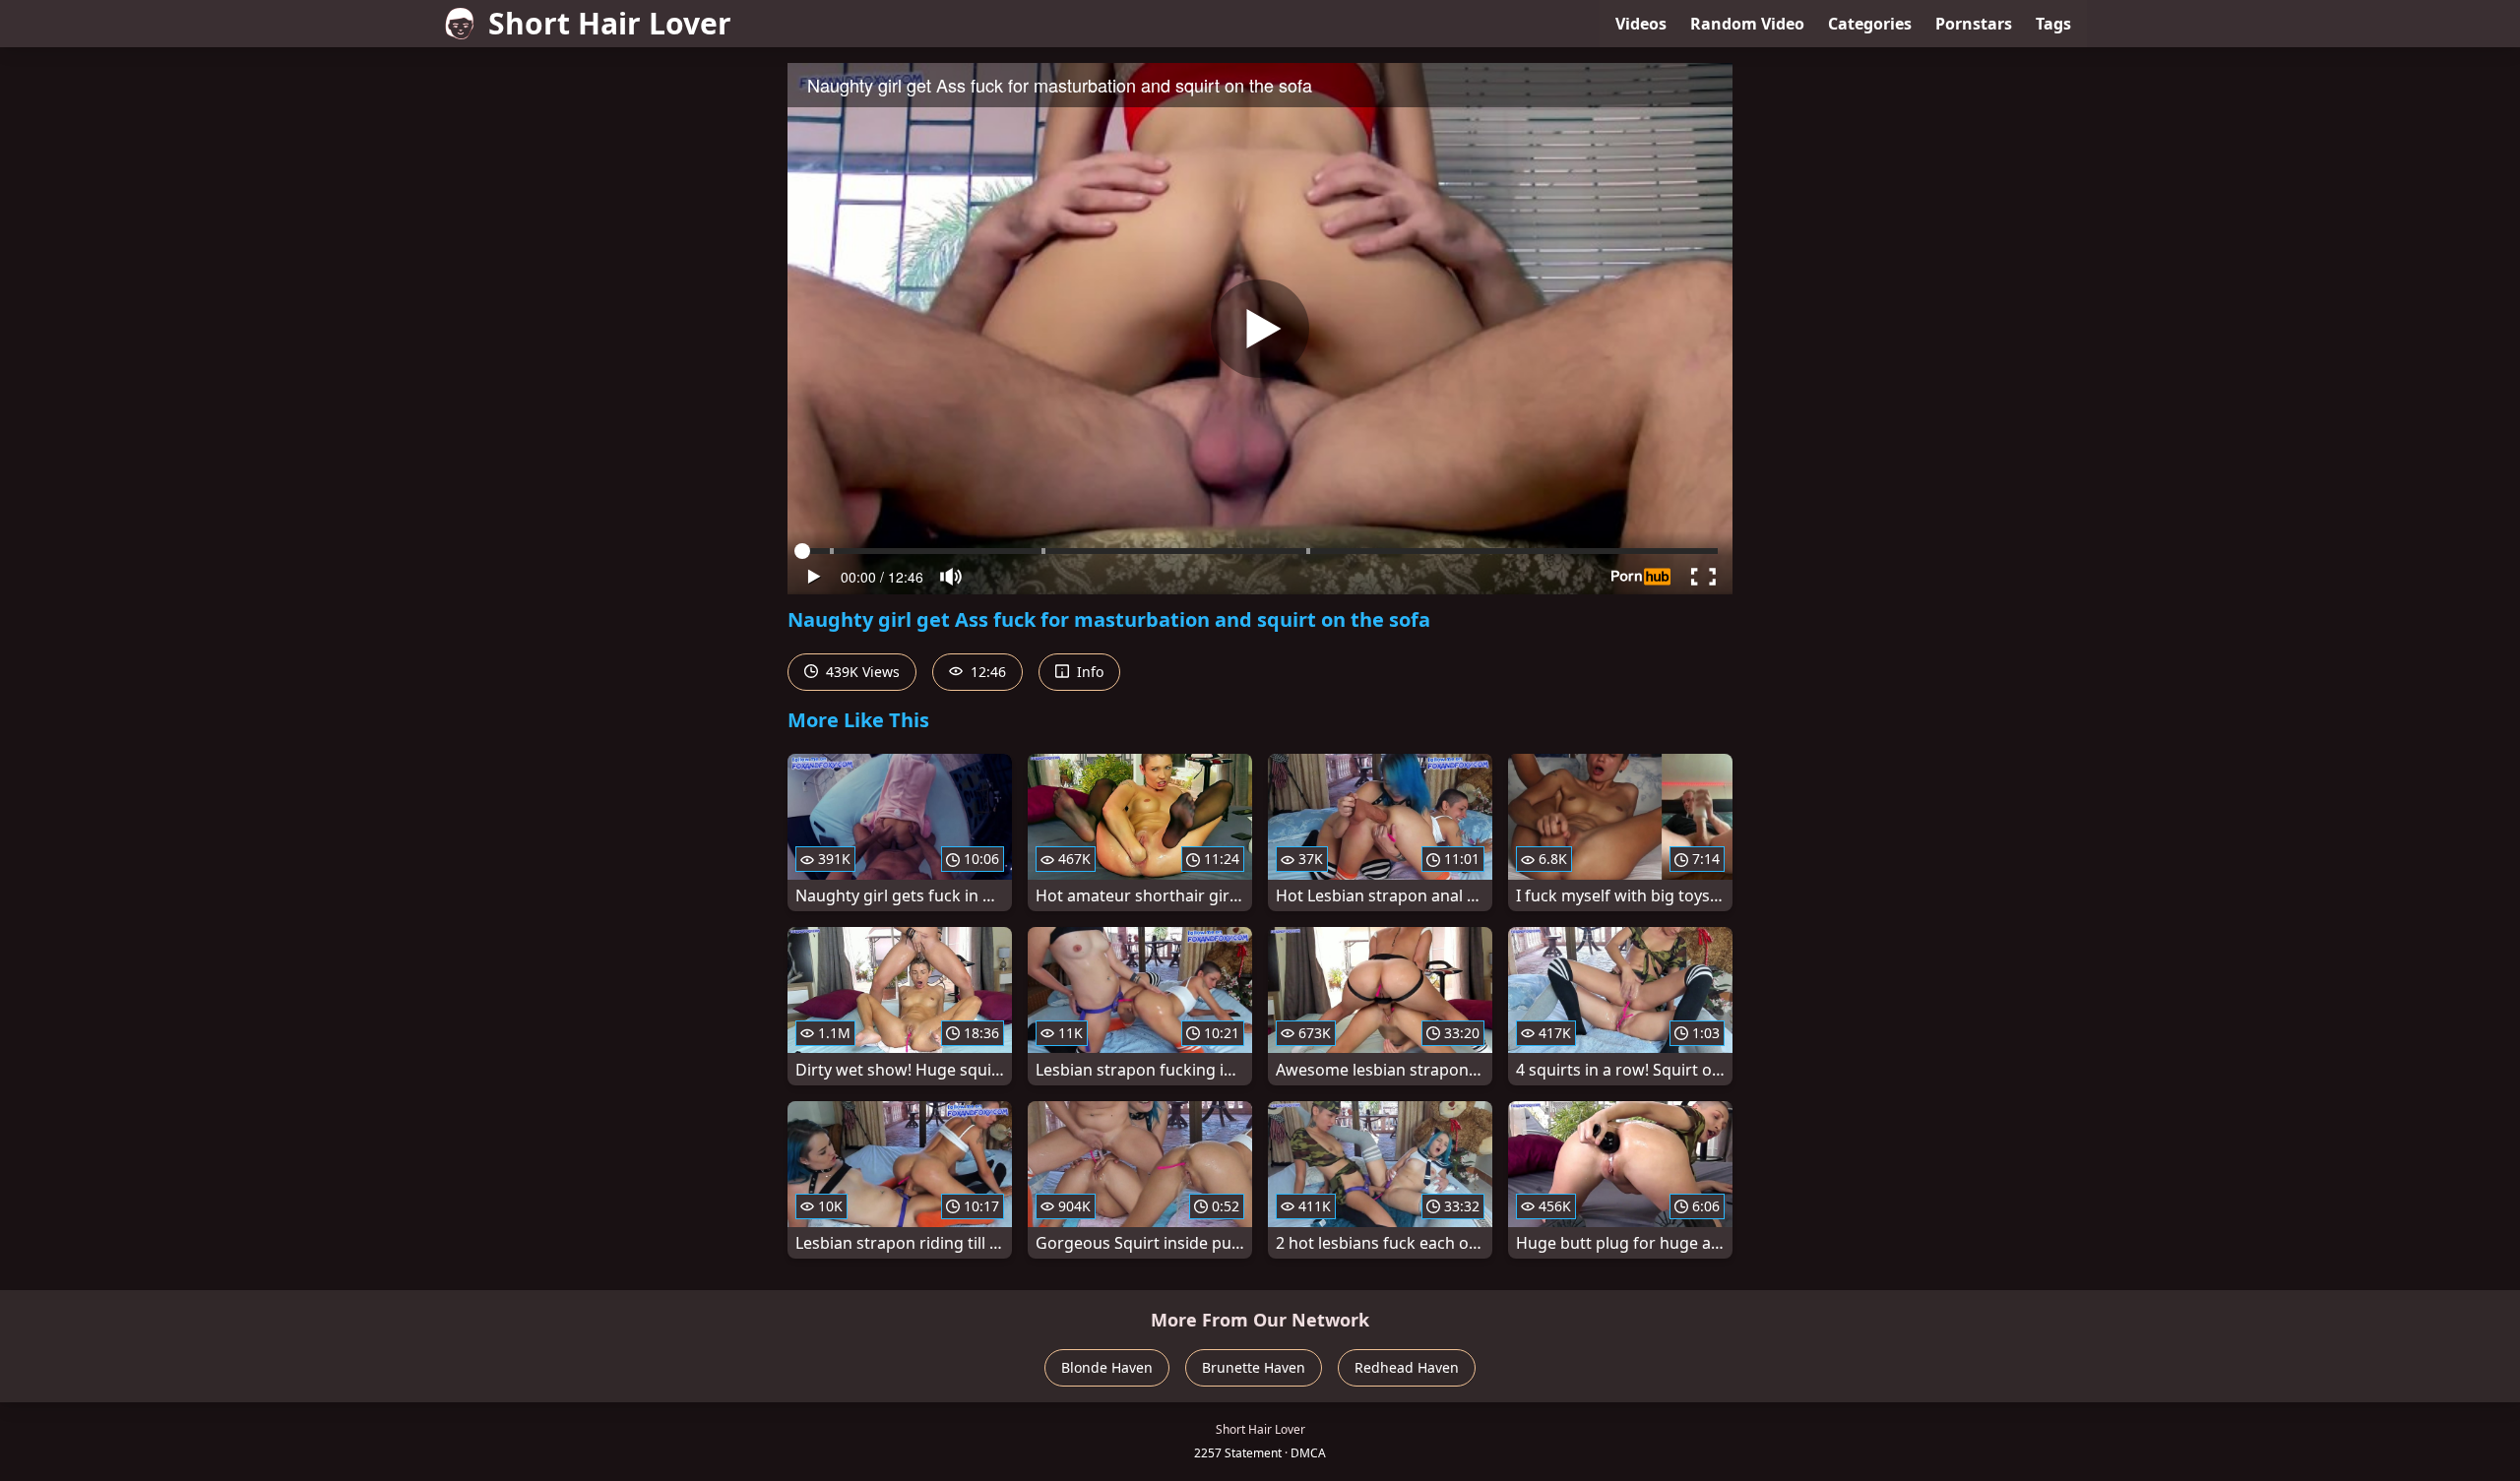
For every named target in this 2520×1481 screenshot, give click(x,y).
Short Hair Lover (610, 23)
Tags (2053, 24)
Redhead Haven (1407, 1367)
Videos (1641, 24)
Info (1088, 672)
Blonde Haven (1107, 1367)
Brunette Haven (1254, 1367)
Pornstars (1974, 24)
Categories (1870, 24)
